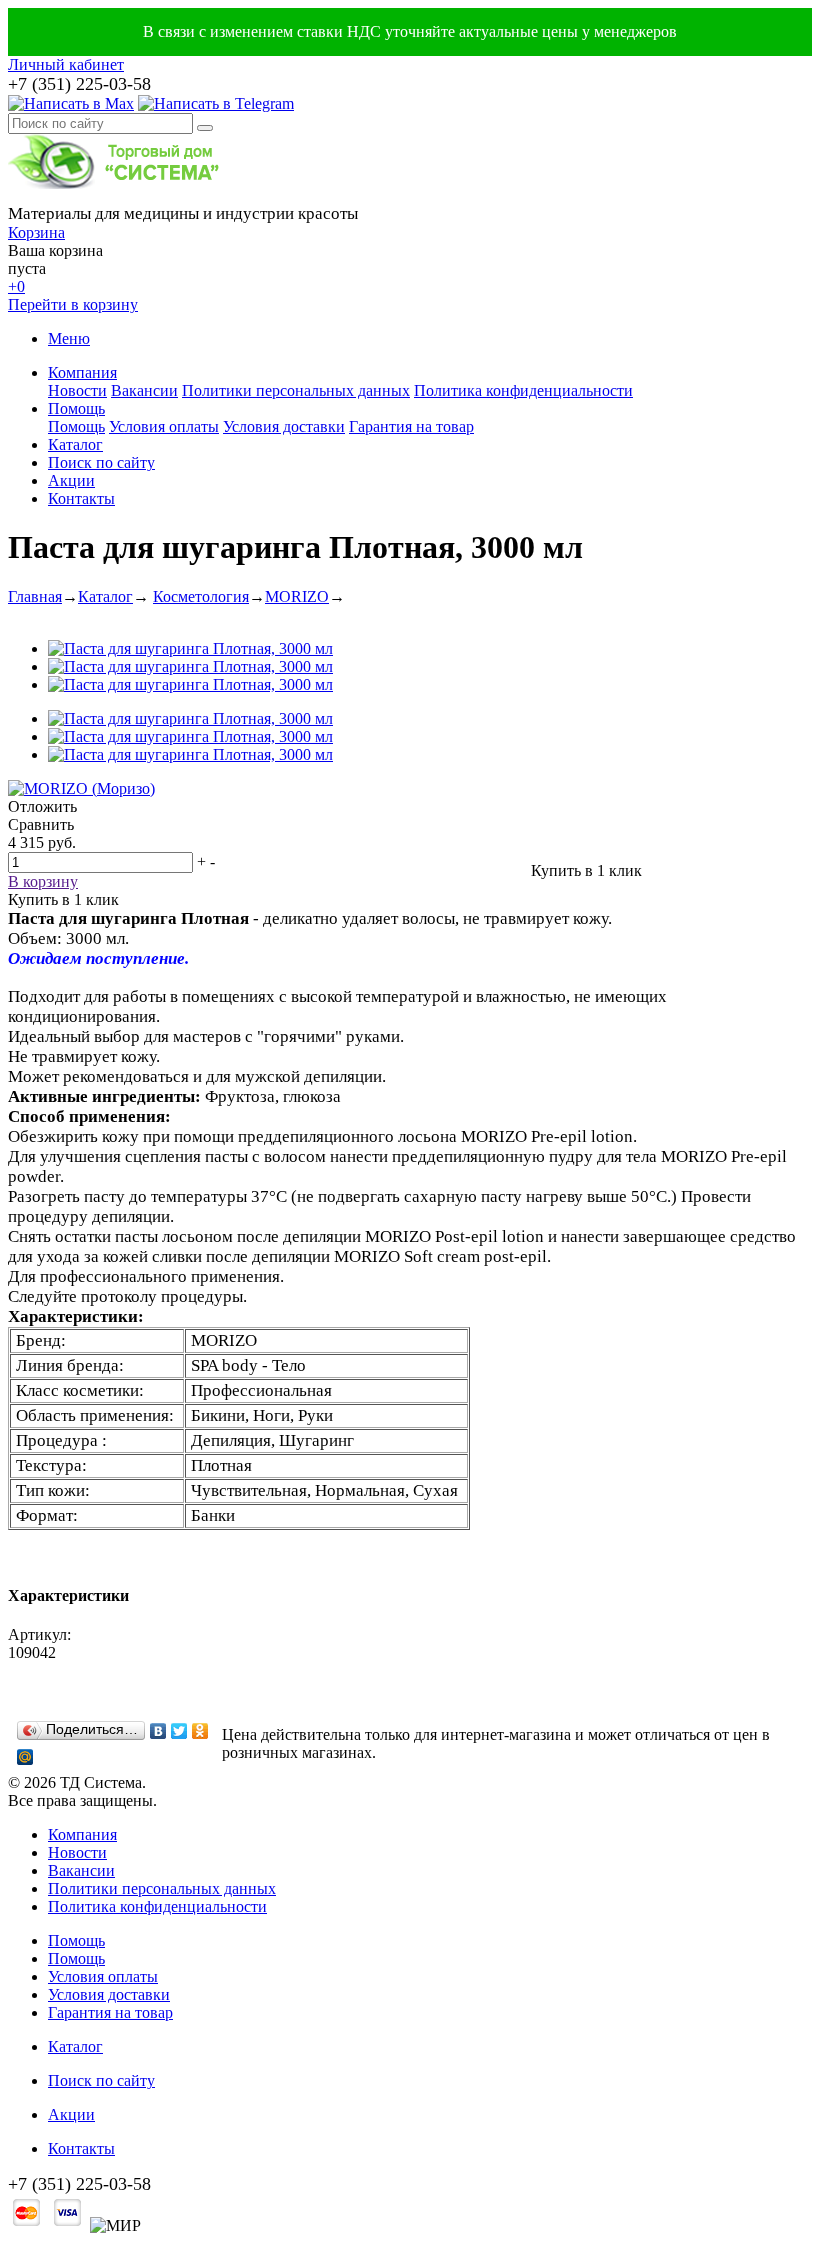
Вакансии (144, 390)
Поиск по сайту (101, 462)
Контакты (81, 498)
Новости (77, 390)
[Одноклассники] (200, 1731)
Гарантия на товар (411, 426)
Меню (69, 338)
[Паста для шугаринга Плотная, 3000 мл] (190, 648)
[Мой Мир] (25, 1757)
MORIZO (297, 596)
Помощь (76, 408)
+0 (16, 286)
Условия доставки (284, 426)
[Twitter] (179, 1731)
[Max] (71, 103)
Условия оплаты (164, 426)
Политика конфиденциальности (523, 390)
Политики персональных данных (296, 390)
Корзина (36, 232)
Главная (35, 596)
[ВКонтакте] (158, 1731)
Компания (82, 372)
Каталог (75, 444)
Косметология (201, 596)
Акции (71, 480)
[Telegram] (216, 103)
